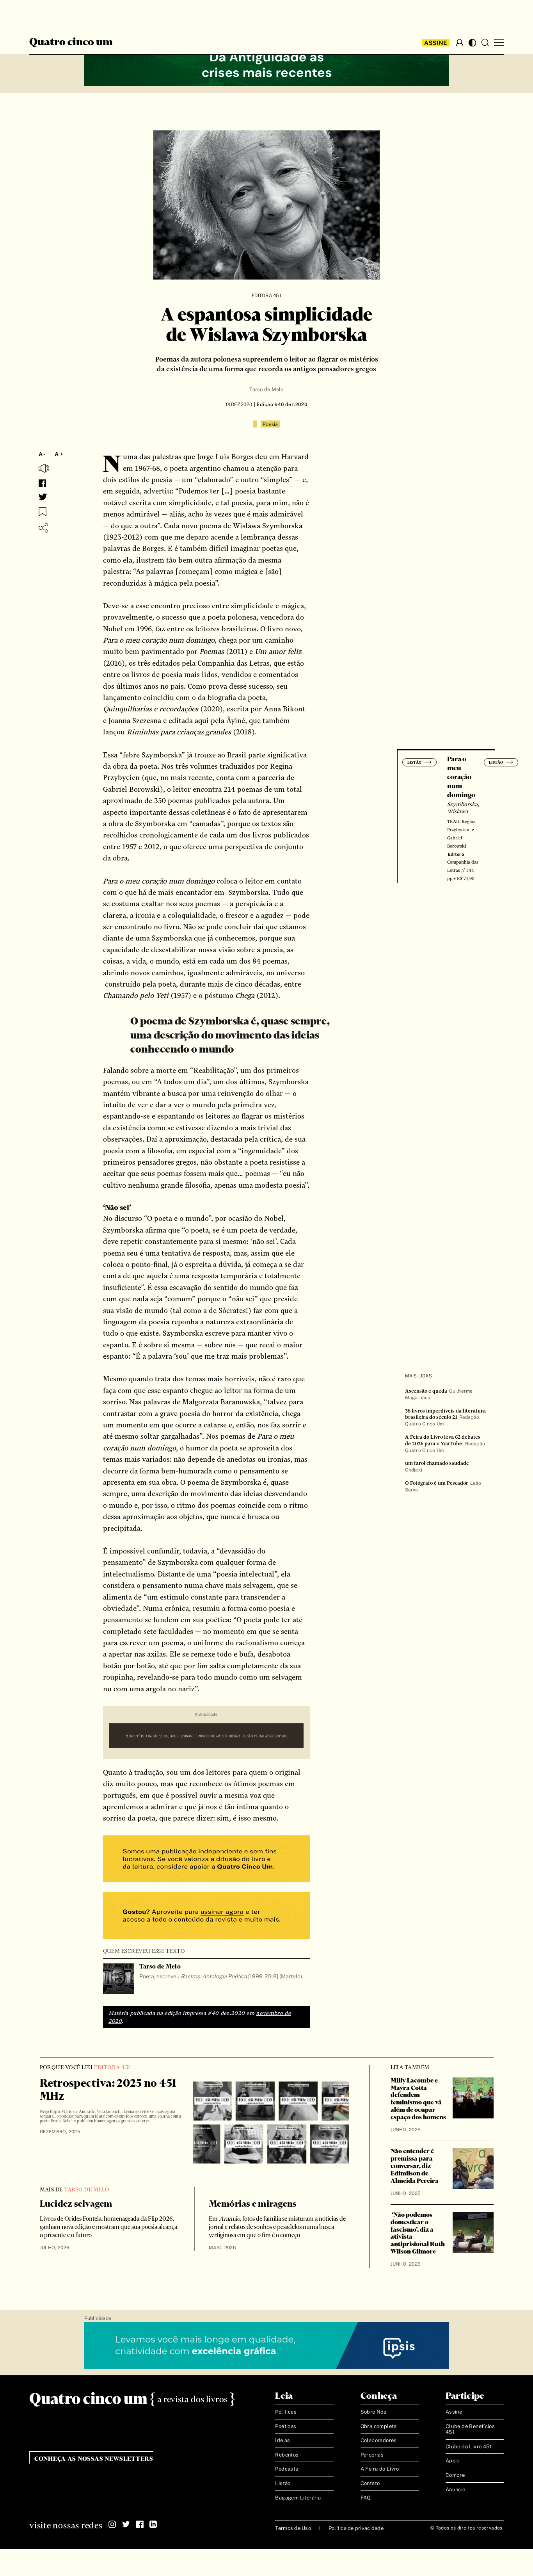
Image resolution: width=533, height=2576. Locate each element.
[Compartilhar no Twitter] (43, 497)
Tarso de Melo (266, 389)
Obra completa (379, 2426)
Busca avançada (60, 14)
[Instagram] (112, 2524)
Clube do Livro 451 (469, 2447)
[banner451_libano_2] (267, 63)
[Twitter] (126, 2524)
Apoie (453, 2461)
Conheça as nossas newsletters (94, 2459)
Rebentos (287, 2455)
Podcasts (287, 2469)
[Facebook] (140, 2524)
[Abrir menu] (499, 43)
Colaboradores (379, 2440)
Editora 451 (266, 296)
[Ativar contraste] (472, 43)
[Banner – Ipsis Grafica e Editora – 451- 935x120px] (267, 2346)
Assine (436, 43)
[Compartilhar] (43, 528)
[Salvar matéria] (43, 512)
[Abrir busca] (485, 43)
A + (59, 454)
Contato (370, 2483)
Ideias (282, 2440)
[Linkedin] (153, 2524)
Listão (283, 2483)
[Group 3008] (206, 1860)
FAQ (366, 2498)
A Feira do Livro (380, 2469)
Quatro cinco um (71, 43)
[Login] (460, 43)
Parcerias (372, 2455)
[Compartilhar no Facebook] (42, 483)
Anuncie (456, 2490)
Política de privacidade (356, 2528)
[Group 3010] (206, 1916)
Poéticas (286, 2426)
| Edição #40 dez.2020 (280, 404)
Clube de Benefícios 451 (470, 2429)
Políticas (286, 2412)
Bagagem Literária (298, 2498)
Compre (455, 2475)
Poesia (270, 424)
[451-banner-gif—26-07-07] (206, 1737)
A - (42, 454)
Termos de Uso (293, 2528)
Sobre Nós (374, 2412)
